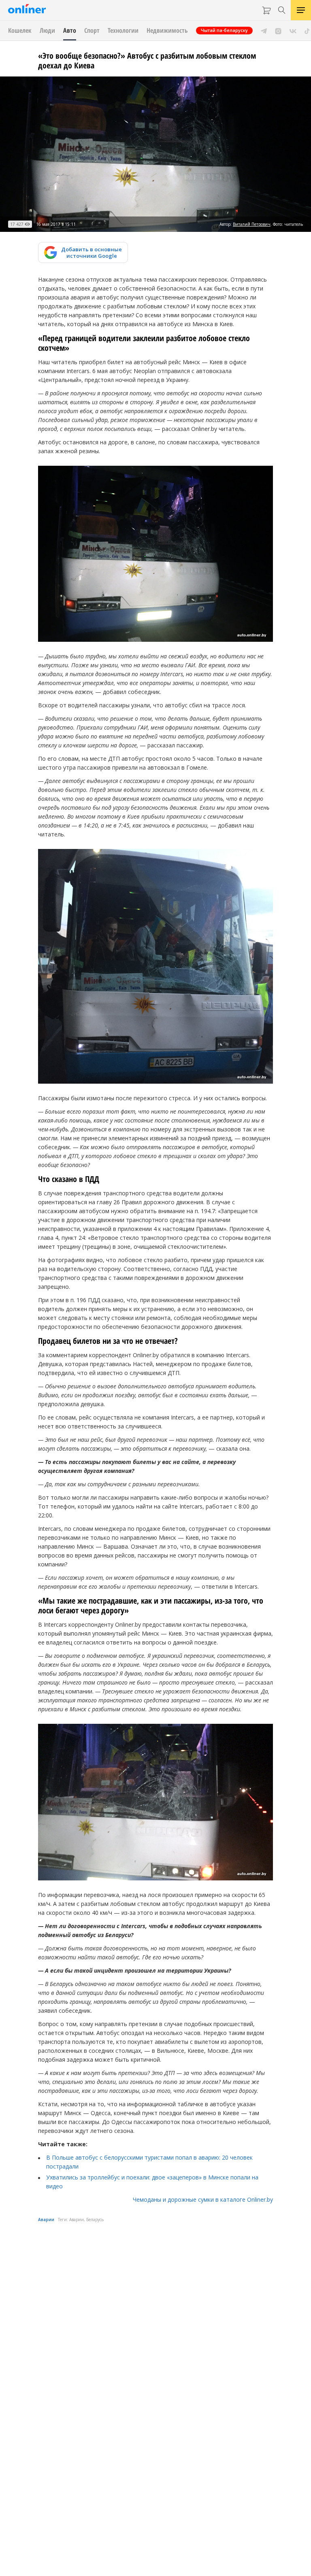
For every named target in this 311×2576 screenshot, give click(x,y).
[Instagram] (278, 30)
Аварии (46, 2220)
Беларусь (95, 2220)
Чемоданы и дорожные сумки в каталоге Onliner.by (203, 2199)
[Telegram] (264, 30)
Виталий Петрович (252, 224)
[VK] (293, 30)
